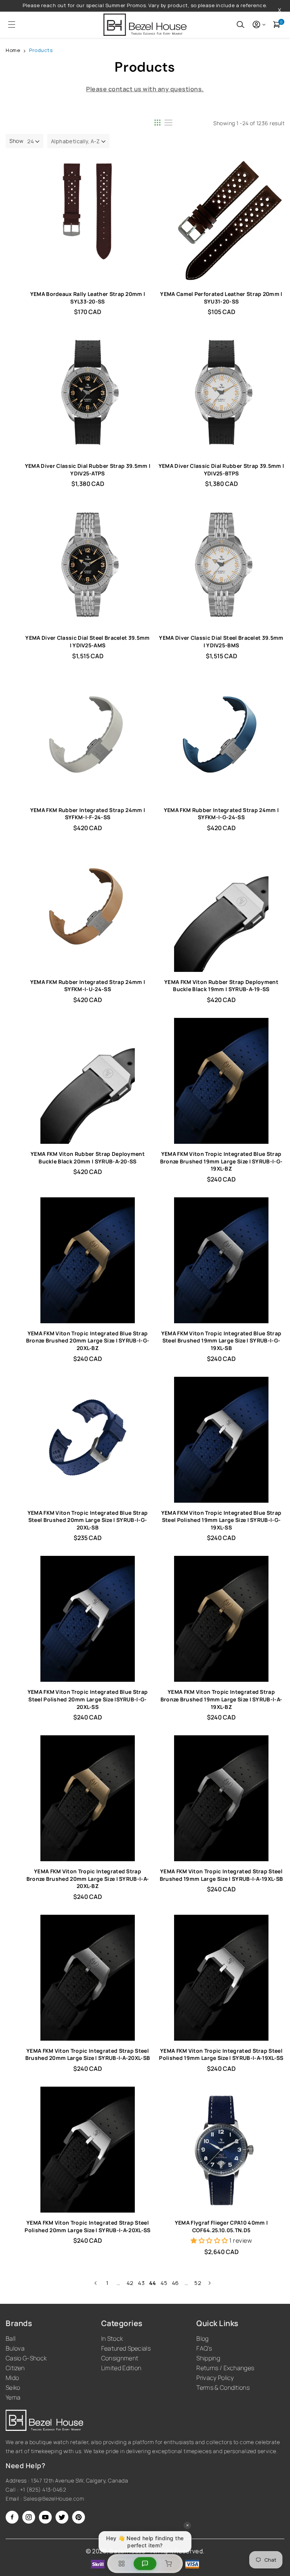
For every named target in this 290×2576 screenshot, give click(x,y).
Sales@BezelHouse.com (54, 2499)
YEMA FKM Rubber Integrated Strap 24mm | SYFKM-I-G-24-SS (221, 814)
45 (164, 2283)
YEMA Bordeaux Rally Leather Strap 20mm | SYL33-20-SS (88, 298)
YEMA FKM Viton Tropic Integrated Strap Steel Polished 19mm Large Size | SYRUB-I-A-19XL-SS (221, 2054)
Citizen (15, 2368)
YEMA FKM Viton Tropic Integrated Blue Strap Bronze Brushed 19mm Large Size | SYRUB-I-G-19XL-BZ (221, 1161)
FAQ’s (204, 2348)
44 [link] (153, 2283)
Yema (13, 2397)
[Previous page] (96, 2283)
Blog (202, 2338)
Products (41, 50)
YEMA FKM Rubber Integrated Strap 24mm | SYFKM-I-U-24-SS (88, 986)
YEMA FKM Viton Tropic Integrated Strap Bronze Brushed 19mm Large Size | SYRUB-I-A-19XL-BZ (221, 1699)
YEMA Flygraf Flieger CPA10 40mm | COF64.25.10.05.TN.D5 (221, 2226)
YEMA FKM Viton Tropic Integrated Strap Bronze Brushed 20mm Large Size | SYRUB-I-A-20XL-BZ (88, 1879)
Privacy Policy (215, 2378)
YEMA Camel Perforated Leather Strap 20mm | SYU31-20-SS (221, 298)
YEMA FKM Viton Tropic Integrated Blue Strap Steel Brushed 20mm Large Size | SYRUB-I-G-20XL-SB (88, 1520)
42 (130, 2283)
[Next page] (209, 2283)
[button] (9, 25)
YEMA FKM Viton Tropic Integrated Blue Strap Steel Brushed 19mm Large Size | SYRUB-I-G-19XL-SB (221, 1341)
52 (198, 2283)
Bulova (15, 2348)
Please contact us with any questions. (145, 89)
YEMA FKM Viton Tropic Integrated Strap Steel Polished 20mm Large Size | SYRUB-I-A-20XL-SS (87, 2226)
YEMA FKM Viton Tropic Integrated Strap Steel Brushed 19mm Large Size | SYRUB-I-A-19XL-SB (221, 1875)
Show (16, 141)
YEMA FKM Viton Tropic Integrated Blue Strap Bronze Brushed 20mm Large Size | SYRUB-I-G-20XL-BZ (88, 1341)
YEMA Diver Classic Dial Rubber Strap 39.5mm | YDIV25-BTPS (221, 470)
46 (175, 2283)
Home (13, 50)
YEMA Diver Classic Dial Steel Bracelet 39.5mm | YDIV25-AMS (87, 641)
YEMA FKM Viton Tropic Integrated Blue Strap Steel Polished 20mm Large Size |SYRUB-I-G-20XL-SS (88, 1699)
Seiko (13, 2388)
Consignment (120, 2358)
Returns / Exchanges (225, 2368)
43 (141, 2283)
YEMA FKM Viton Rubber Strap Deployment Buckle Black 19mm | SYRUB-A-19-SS (221, 986)
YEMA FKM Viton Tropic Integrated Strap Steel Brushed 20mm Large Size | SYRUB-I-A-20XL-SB (88, 2054)
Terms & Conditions (223, 2388)
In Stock (112, 2338)
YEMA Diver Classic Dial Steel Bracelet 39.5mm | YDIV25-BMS (221, 641)
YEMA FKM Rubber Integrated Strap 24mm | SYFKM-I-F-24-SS (88, 814)
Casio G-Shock (26, 2358)
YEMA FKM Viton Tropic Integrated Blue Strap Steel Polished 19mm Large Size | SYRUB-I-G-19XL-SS (221, 1520)
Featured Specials (126, 2348)
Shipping (208, 2358)
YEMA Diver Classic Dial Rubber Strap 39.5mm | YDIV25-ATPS (88, 470)
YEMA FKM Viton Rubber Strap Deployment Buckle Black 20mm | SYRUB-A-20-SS (88, 1158)
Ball (11, 2338)
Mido (12, 2378)
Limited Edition (121, 2368)
